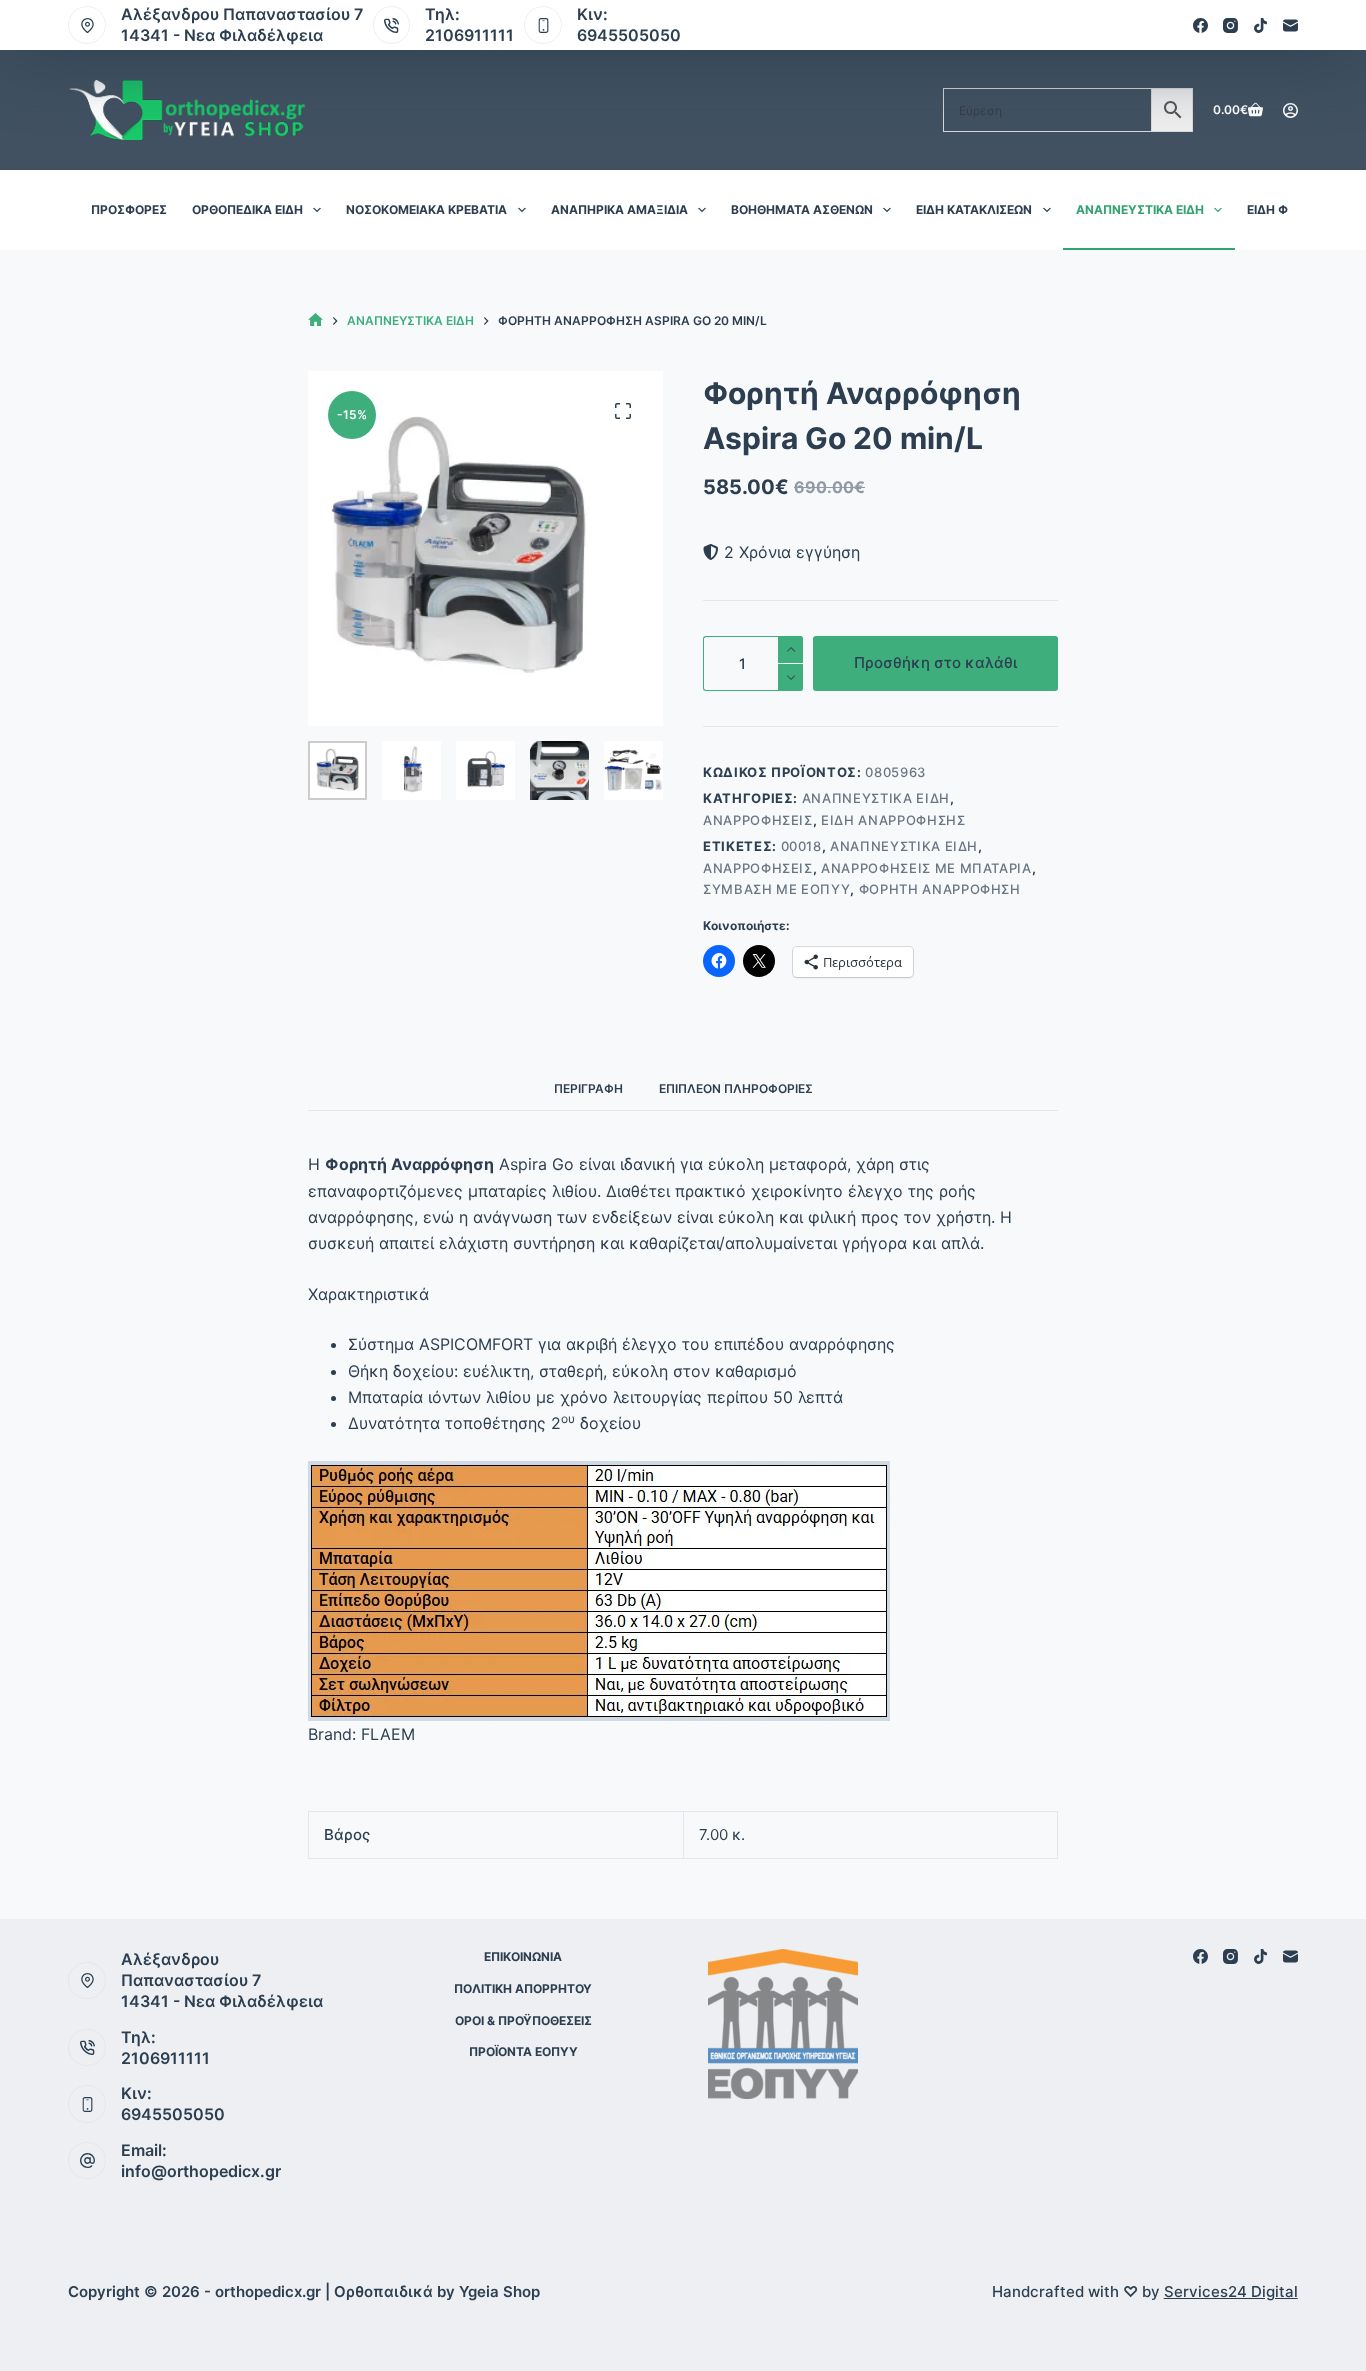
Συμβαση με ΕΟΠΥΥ (776, 889)
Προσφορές (129, 209)
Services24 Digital (1231, 2291)
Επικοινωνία (523, 1956)
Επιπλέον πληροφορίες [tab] (736, 1088)
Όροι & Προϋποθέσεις (523, 2020)
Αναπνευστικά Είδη (1140, 209)
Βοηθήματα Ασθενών (802, 209)
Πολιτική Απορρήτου (523, 1988)
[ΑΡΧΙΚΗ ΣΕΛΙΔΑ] (315, 320)
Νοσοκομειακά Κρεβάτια (426, 209)
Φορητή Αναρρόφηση (940, 889)
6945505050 (629, 35)
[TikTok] (1260, 25)
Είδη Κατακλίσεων (974, 209)
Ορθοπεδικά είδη (247, 209)
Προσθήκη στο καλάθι (935, 662)
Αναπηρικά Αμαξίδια (619, 209)
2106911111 (469, 35)
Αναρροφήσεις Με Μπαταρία (926, 868)
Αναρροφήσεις (758, 820)
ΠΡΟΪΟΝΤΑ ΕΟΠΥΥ (523, 2051)
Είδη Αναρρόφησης (893, 820)
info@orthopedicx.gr (201, 2171)
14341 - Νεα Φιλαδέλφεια (222, 35)
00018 (801, 846)
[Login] (1290, 110)
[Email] (1290, 25)
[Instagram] (1230, 25)
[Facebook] (1200, 25)
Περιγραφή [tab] (588, 1088)
